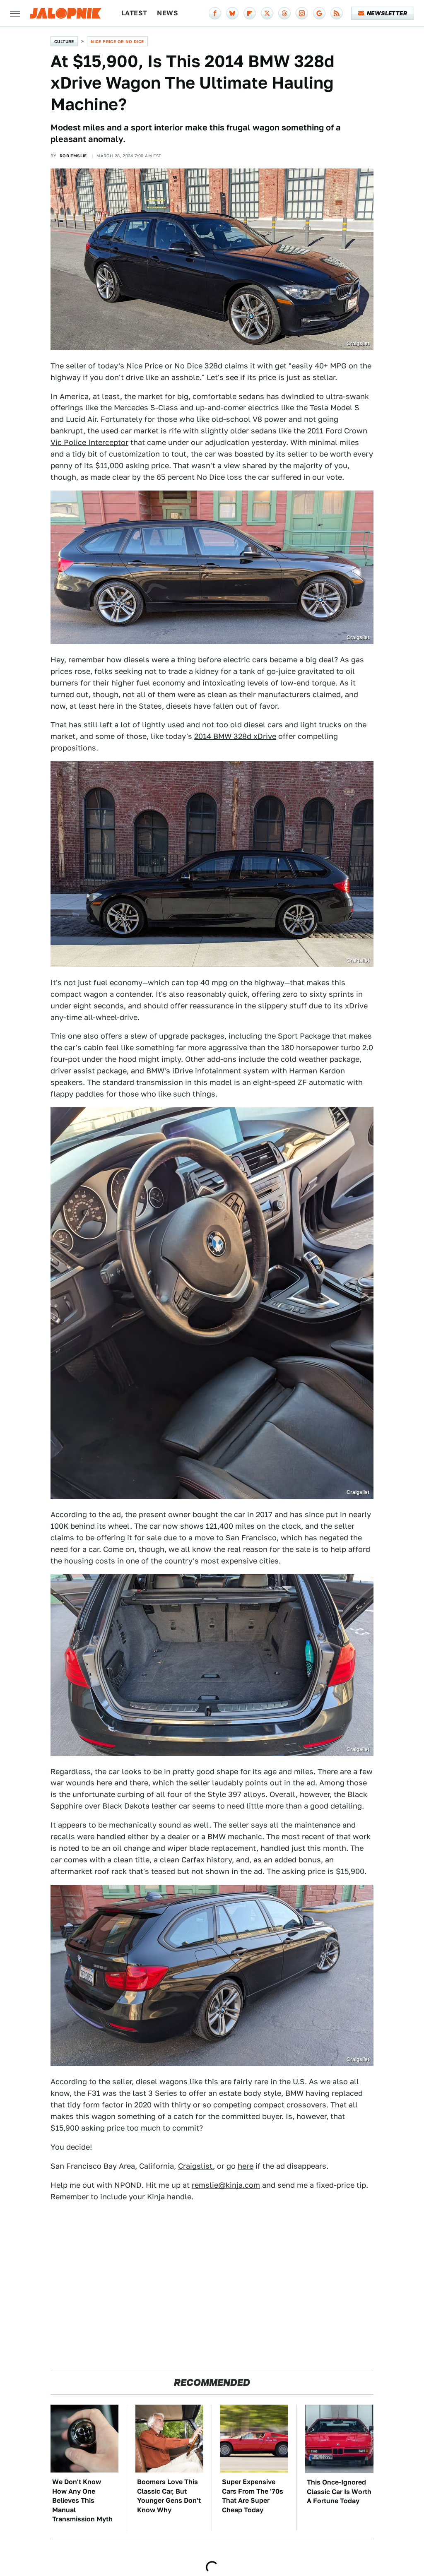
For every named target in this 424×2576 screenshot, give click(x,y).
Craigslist (195, 2166)
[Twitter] (267, 13)
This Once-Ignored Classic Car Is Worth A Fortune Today (339, 2492)
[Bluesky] (232, 13)
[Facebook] (215, 13)
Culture (64, 41)
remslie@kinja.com (226, 2185)
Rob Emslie (73, 156)
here (246, 2166)
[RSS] (337, 13)
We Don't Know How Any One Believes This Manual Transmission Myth (82, 2500)
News (167, 13)
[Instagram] (302, 13)
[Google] (319, 13)
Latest (134, 13)
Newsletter (387, 13)
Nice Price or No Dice (117, 41)
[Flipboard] (250, 13)
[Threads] (284, 13)
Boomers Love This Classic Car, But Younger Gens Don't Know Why (169, 2496)
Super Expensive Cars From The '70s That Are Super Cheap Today (253, 2496)
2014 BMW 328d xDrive (235, 736)
